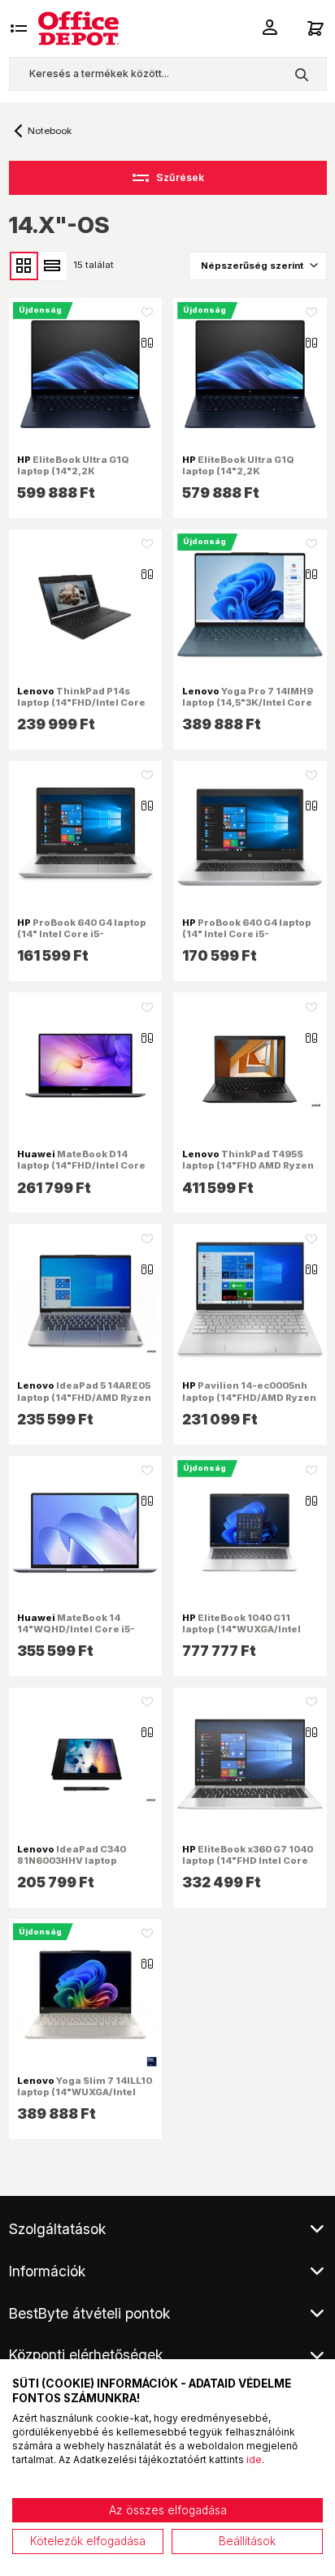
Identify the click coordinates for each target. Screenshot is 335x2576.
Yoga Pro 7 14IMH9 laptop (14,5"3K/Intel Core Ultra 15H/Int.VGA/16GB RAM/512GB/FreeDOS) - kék (250, 709)
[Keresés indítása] (301, 74)
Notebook (50, 131)
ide (254, 2459)
